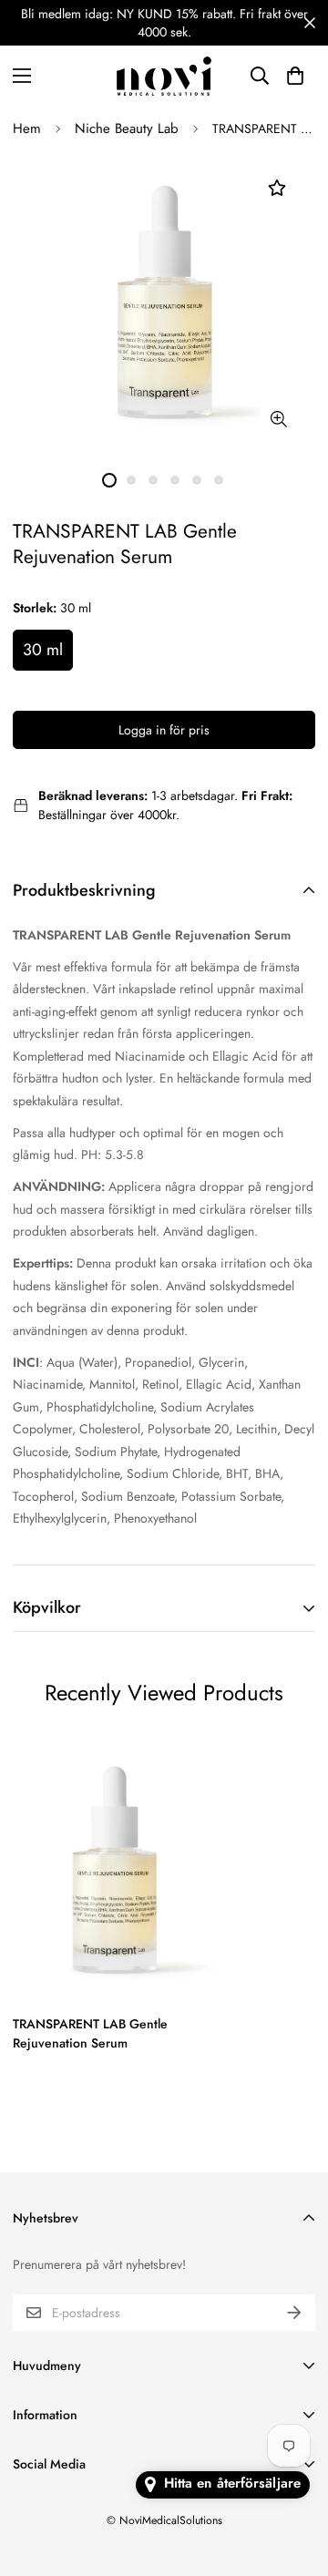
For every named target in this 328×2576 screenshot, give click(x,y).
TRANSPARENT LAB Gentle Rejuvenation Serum (90, 2033)
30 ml (43, 650)
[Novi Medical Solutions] (164, 76)
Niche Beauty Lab (127, 128)
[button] (295, 76)
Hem (27, 128)
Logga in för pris (164, 730)
